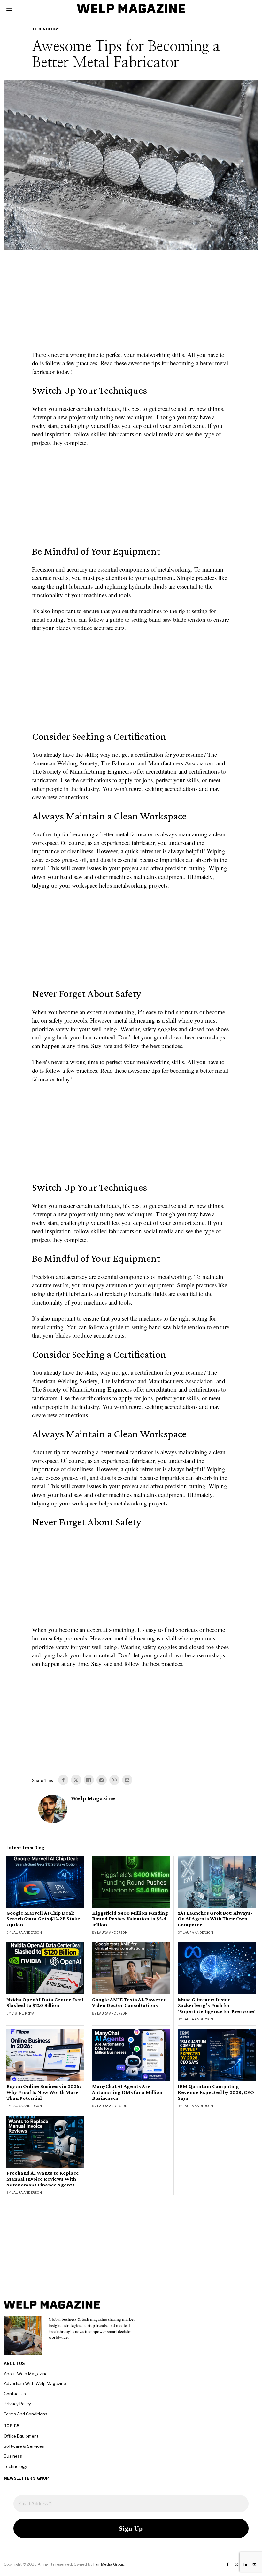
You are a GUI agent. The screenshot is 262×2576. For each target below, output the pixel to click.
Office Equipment (21, 2436)
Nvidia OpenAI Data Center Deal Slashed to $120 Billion (45, 2003)
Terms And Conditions (26, 2414)
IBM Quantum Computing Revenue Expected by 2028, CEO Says (216, 2092)
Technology (46, 29)
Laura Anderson (27, 1932)
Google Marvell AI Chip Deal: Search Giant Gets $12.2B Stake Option (43, 1919)
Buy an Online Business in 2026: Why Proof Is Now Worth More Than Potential (44, 2092)
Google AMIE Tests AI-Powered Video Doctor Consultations (129, 2003)
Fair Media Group (109, 2564)
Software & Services (24, 2446)
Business (13, 2456)
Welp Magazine (93, 1798)
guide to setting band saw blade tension (158, 619)
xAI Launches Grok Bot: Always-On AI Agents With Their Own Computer (215, 1919)
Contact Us (15, 2394)
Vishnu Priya (23, 2013)
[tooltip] (63, 1780)
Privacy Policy (17, 2404)
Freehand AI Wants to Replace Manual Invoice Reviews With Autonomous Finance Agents (43, 2179)
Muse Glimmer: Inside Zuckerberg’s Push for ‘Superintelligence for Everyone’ (217, 2005)
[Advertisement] (131, 304)
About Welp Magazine (26, 2374)
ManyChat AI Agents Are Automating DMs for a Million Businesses (127, 2092)
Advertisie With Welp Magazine (35, 2383)
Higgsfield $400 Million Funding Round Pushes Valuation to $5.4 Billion (130, 1919)
